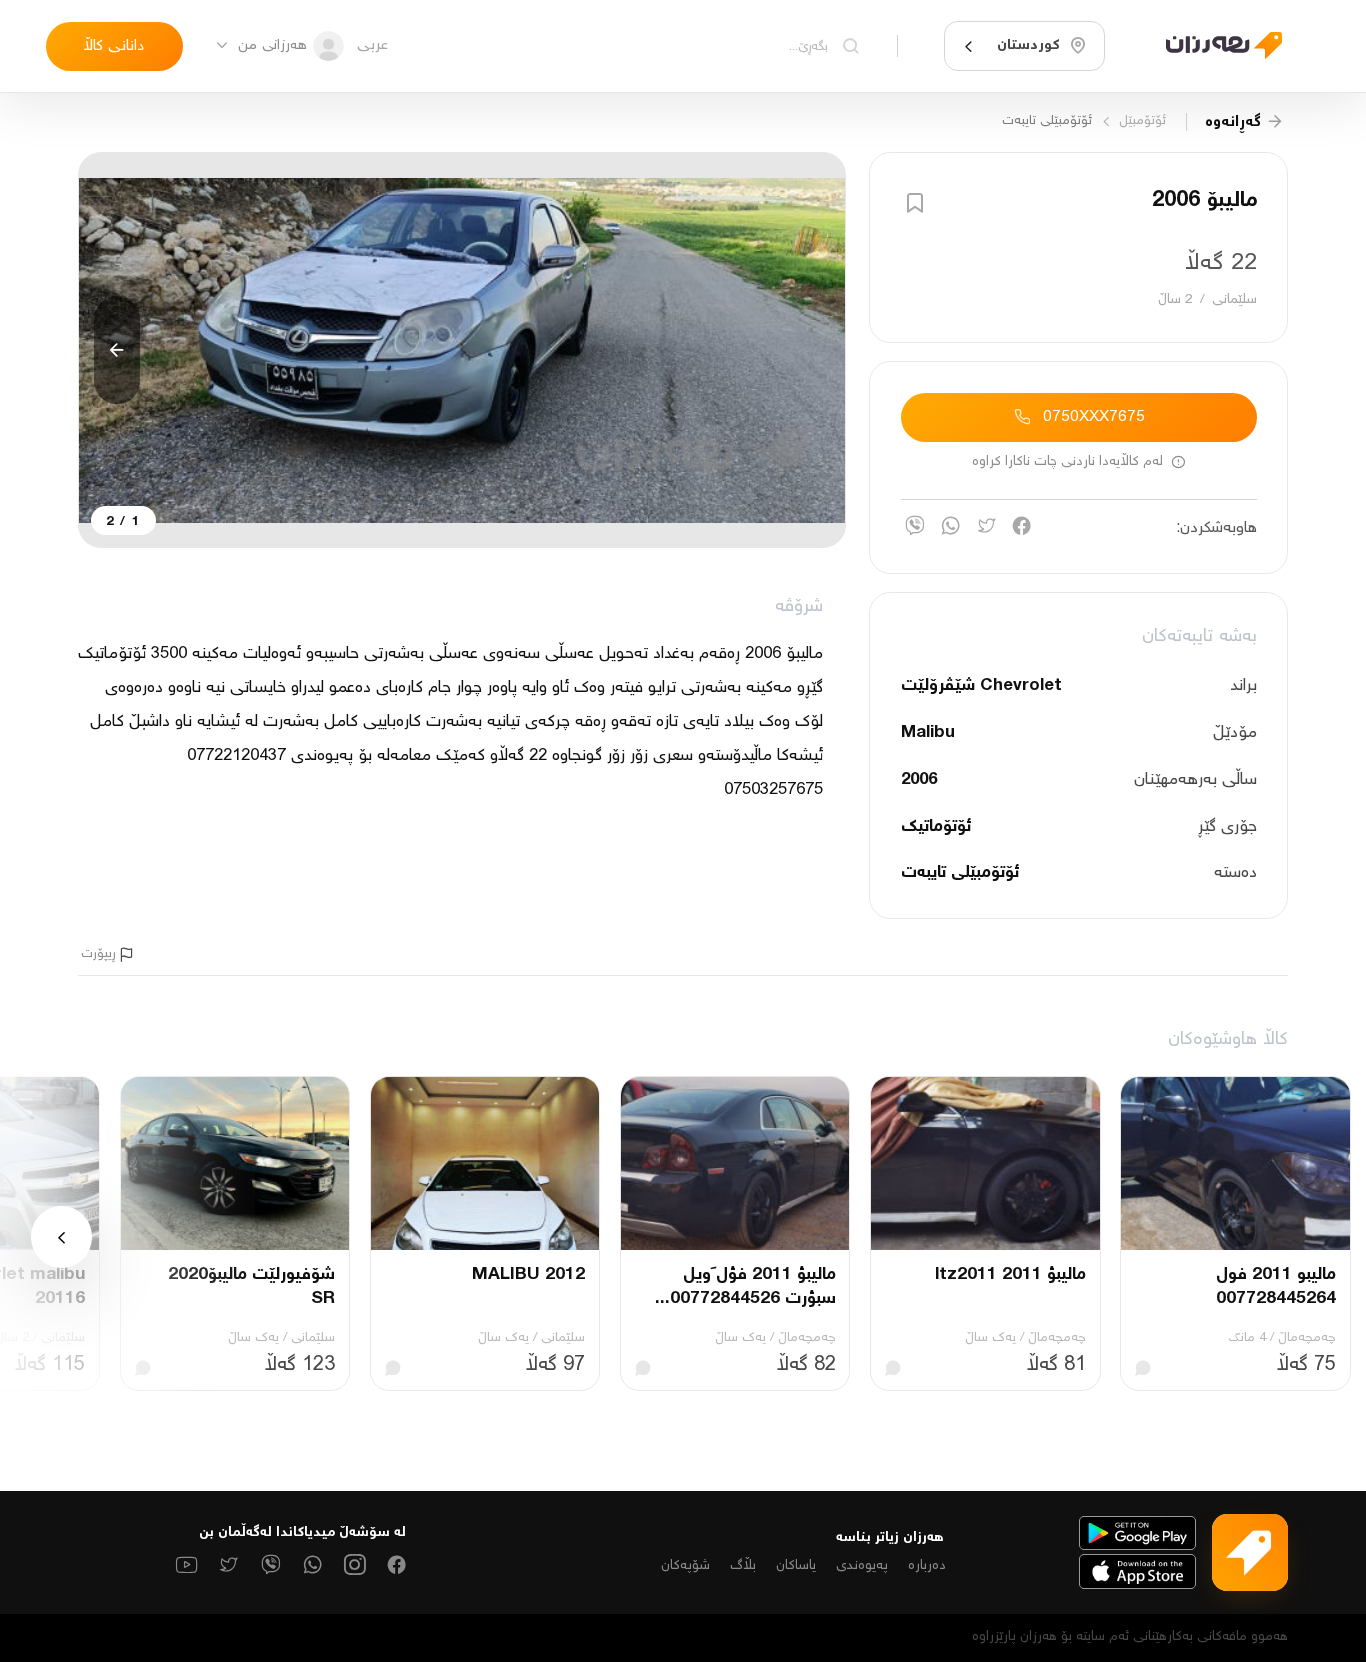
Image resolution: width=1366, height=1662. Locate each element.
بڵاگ (743, 1566)
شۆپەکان (685, 1566)
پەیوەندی (862, 1566)
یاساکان (796, 1566)
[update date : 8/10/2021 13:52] (1212, 46)
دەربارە (927, 1566)
